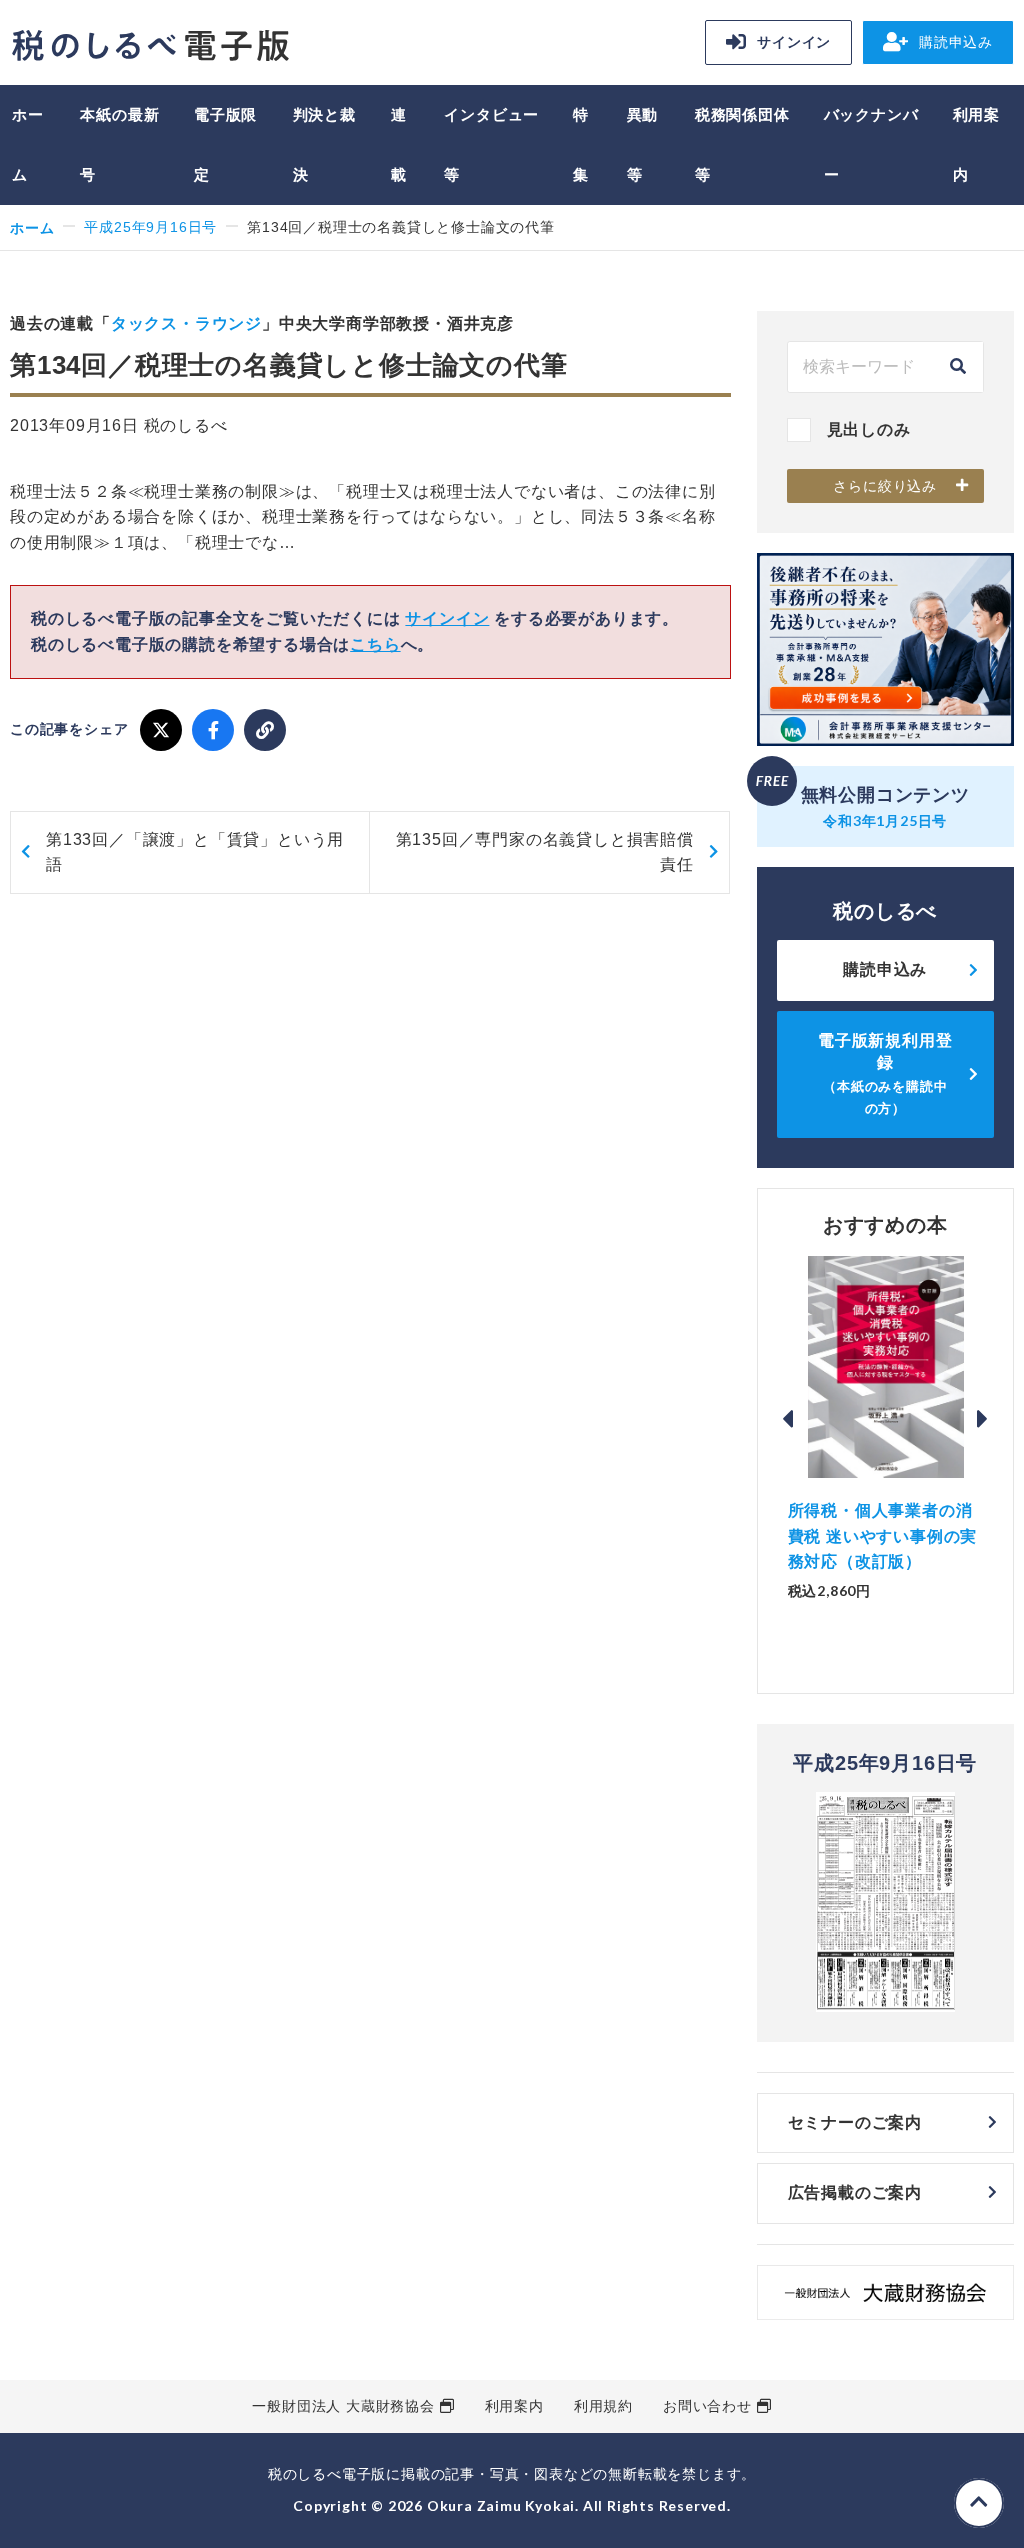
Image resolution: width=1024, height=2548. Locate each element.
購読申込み (956, 42)
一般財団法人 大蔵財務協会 (343, 2406)
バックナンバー (871, 144)
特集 (581, 144)
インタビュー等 (491, 144)
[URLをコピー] (265, 730)
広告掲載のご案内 (855, 2192)
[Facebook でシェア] (213, 730)
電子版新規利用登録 (885, 1074)
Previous (788, 1419)
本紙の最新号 (119, 144)
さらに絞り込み (885, 486)
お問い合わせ (707, 2406)
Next (983, 1419)
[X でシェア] (161, 730)
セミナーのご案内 (855, 2122)
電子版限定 (225, 144)
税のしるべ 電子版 (150, 45)
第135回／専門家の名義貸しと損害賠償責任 (545, 852)
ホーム (28, 144)
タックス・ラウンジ (186, 323)
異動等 (643, 144)
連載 (399, 144)
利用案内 (976, 144)
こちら (375, 644)
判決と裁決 (324, 144)
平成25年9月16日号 (150, 227)
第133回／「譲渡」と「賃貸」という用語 (195, 852)
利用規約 (603, 2406)
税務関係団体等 (742, 144)
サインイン (794, 42)
